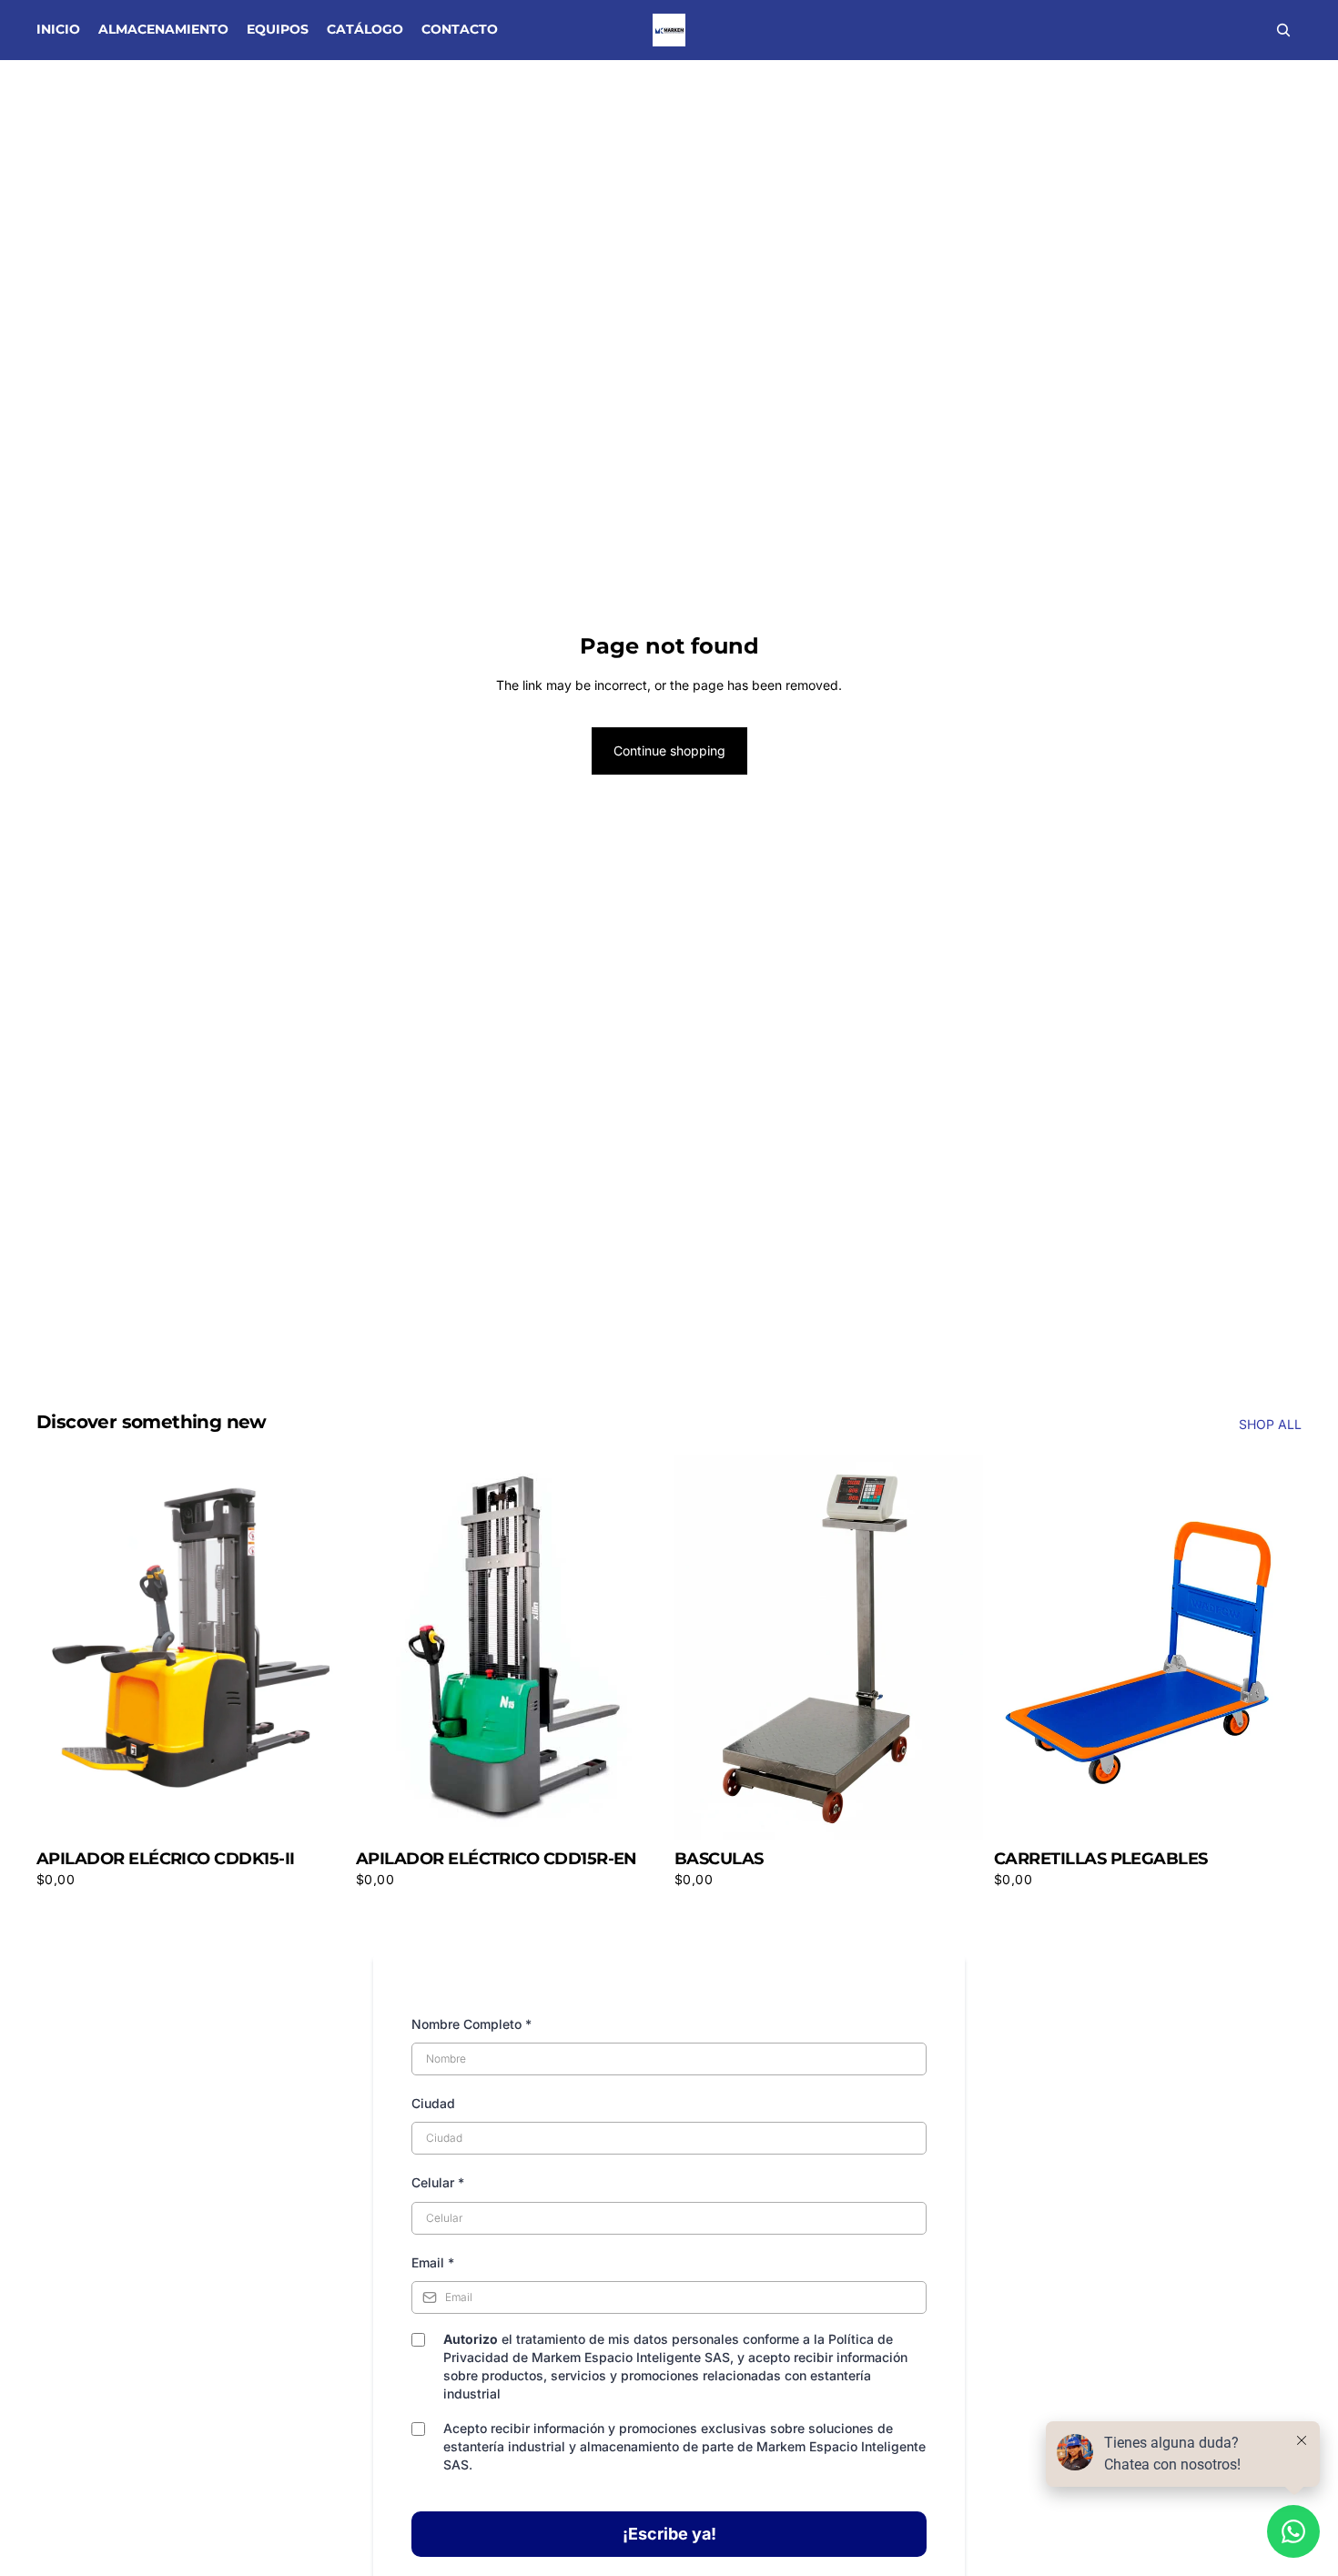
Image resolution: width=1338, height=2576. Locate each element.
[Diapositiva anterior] (1021, 1648)
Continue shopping (669, 750)
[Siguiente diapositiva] (1274, 1648)
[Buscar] (1283, 30)
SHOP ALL (1270, 1424)
